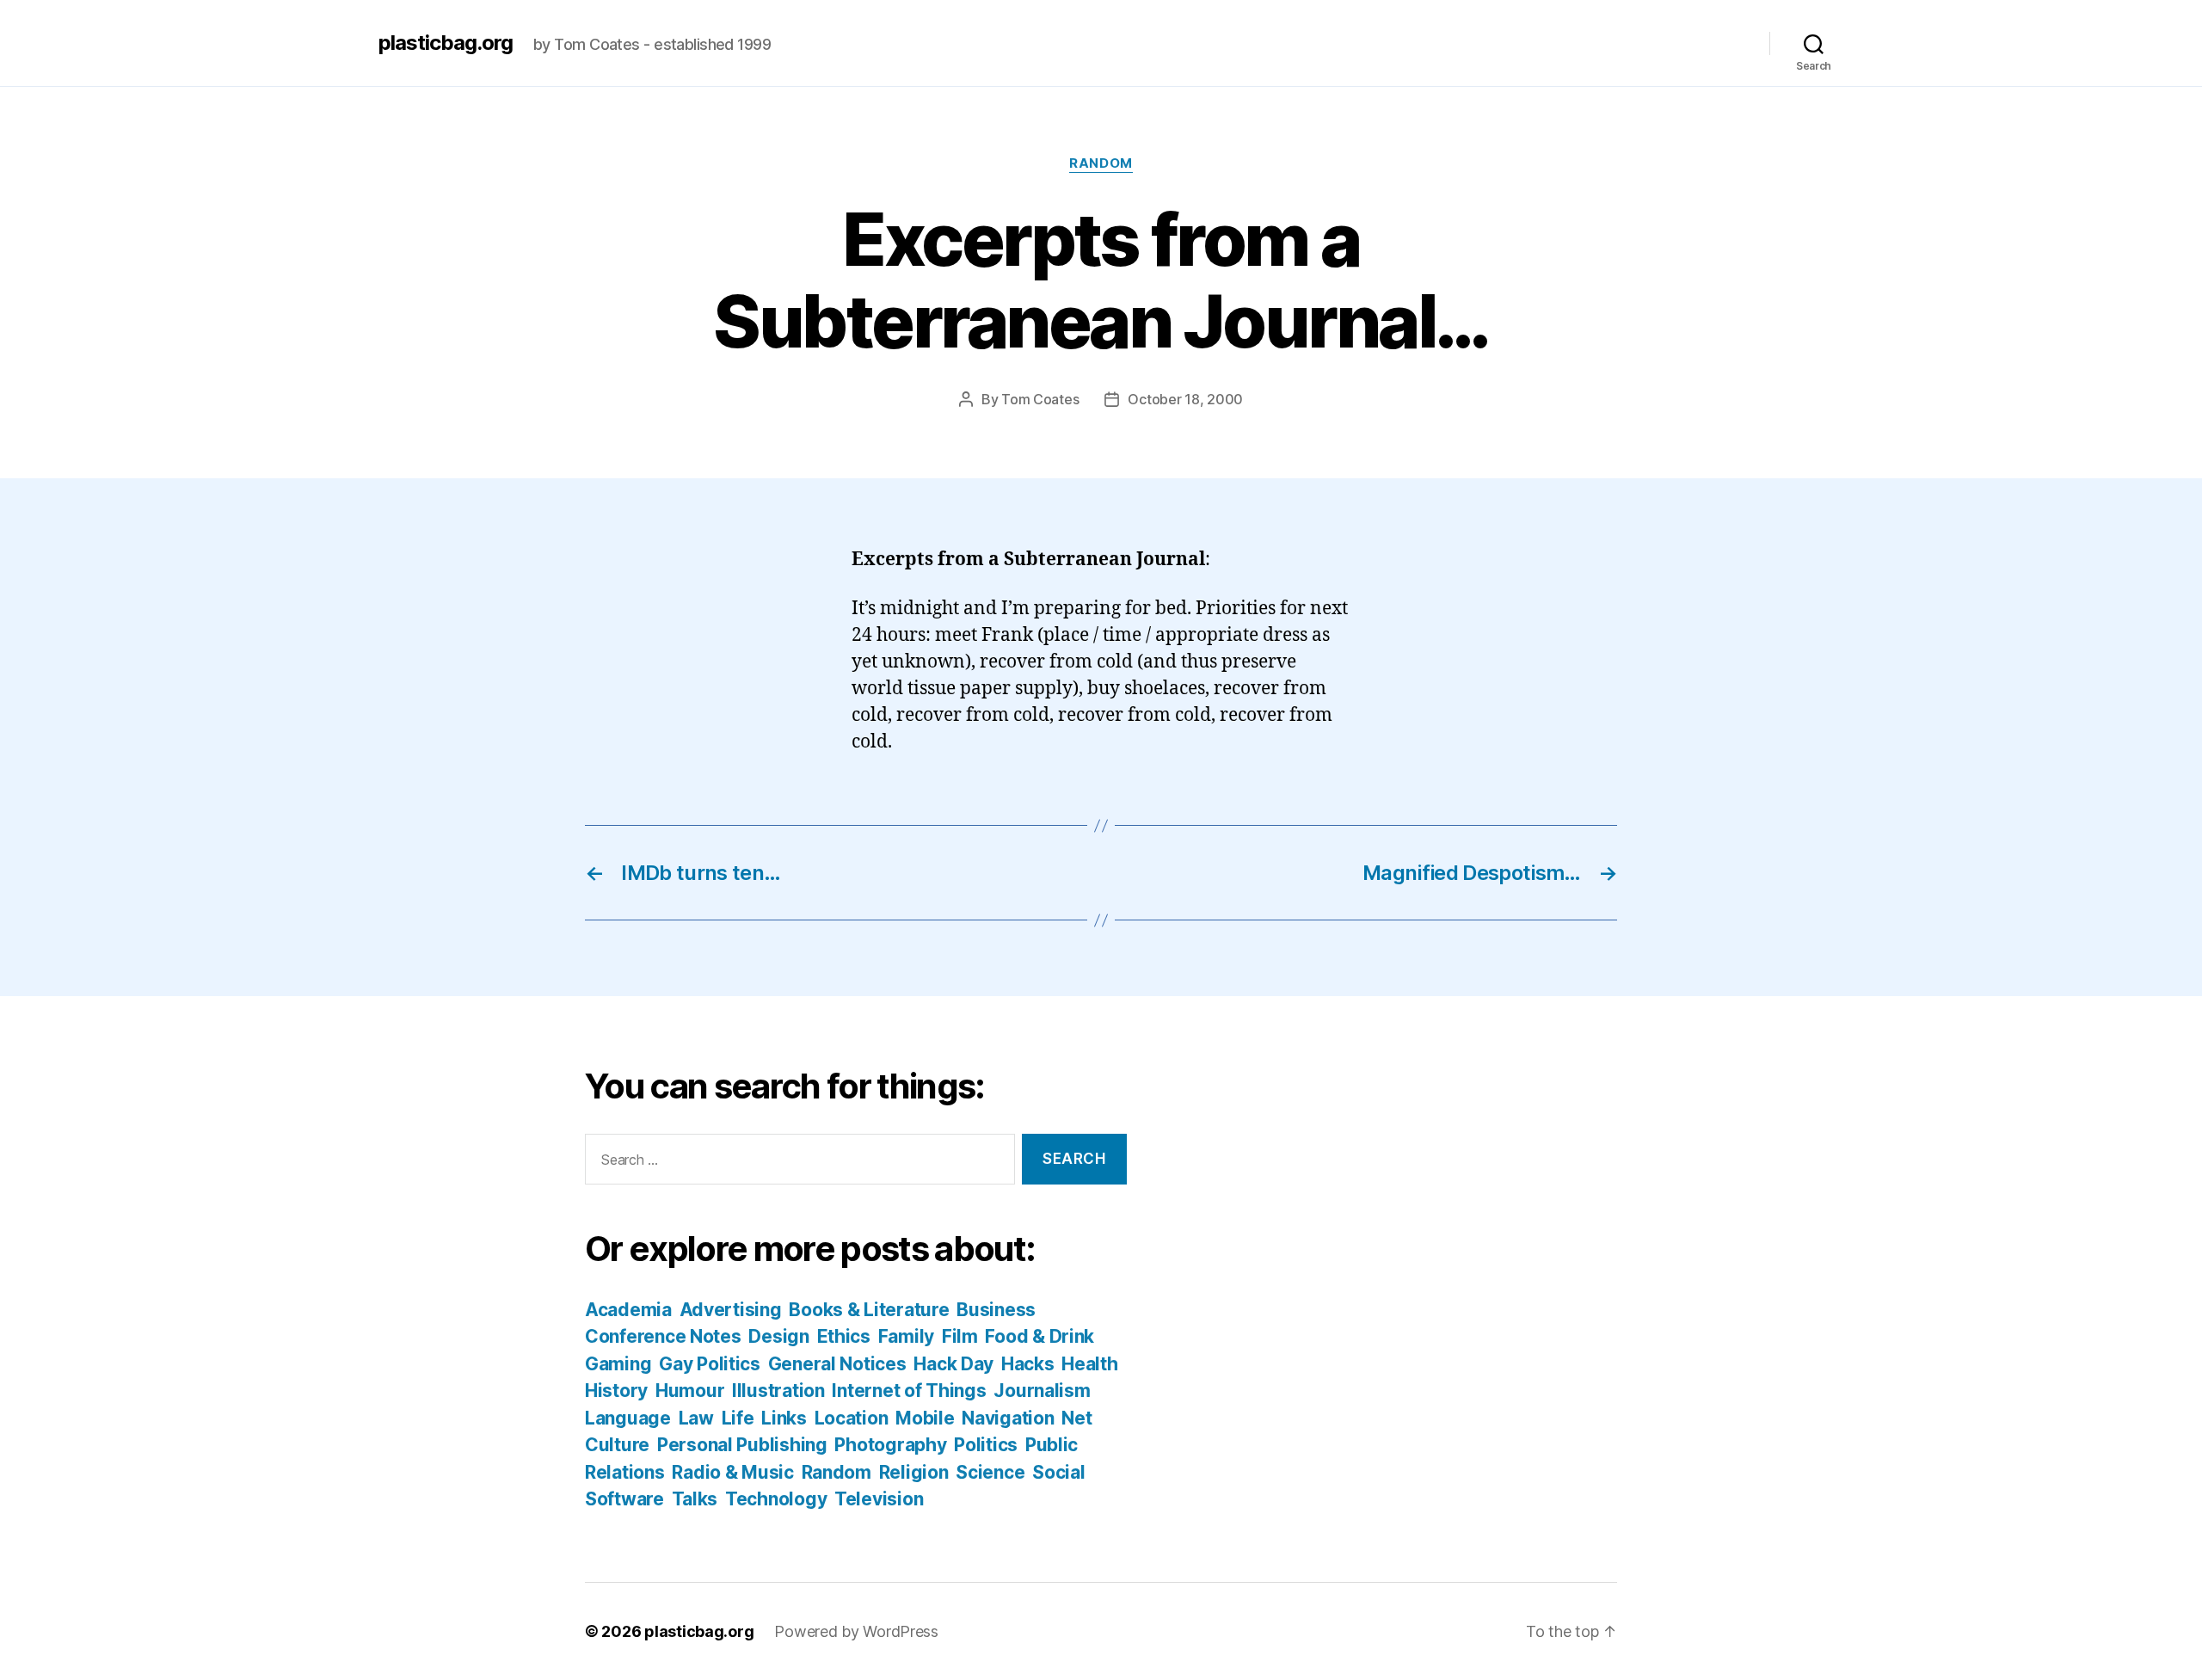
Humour (690, 1391)
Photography (890, 1445)
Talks (695, 1499)
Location (852, 1418)
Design (778, 1336)
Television (879, 1499)
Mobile (925, 1418)
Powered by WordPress (856, 1631)
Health (1089, 1364)
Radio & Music (733, 1472)
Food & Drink (1039, 1336)
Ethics (844, 1336)
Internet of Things (909, 1391)
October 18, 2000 (1185, 399)
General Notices (837, 1364)
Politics (986, 1445)
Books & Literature (869, 1310)
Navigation (1008, 1418)
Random (1101, 163)
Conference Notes (663, 1336)
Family (906, 1336)
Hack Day (953, 1364)
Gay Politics (710, 1364)
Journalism (1042, 1391)
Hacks (1028, 1364)
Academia (628, 1310)
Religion (914, 1472)
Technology (776, 1499)
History (616, 1391)
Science (990, 1472)
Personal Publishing (742, 1445)
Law (696, 1418)
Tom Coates (1040, 399)
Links (784, 1418)
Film (960, 1336)
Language (628, 1418)
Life (738, 1418)
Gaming (618, 1364)
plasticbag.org (446, 43)
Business (996, 1310)
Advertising (731, 1310)
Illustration (778, 1391)
